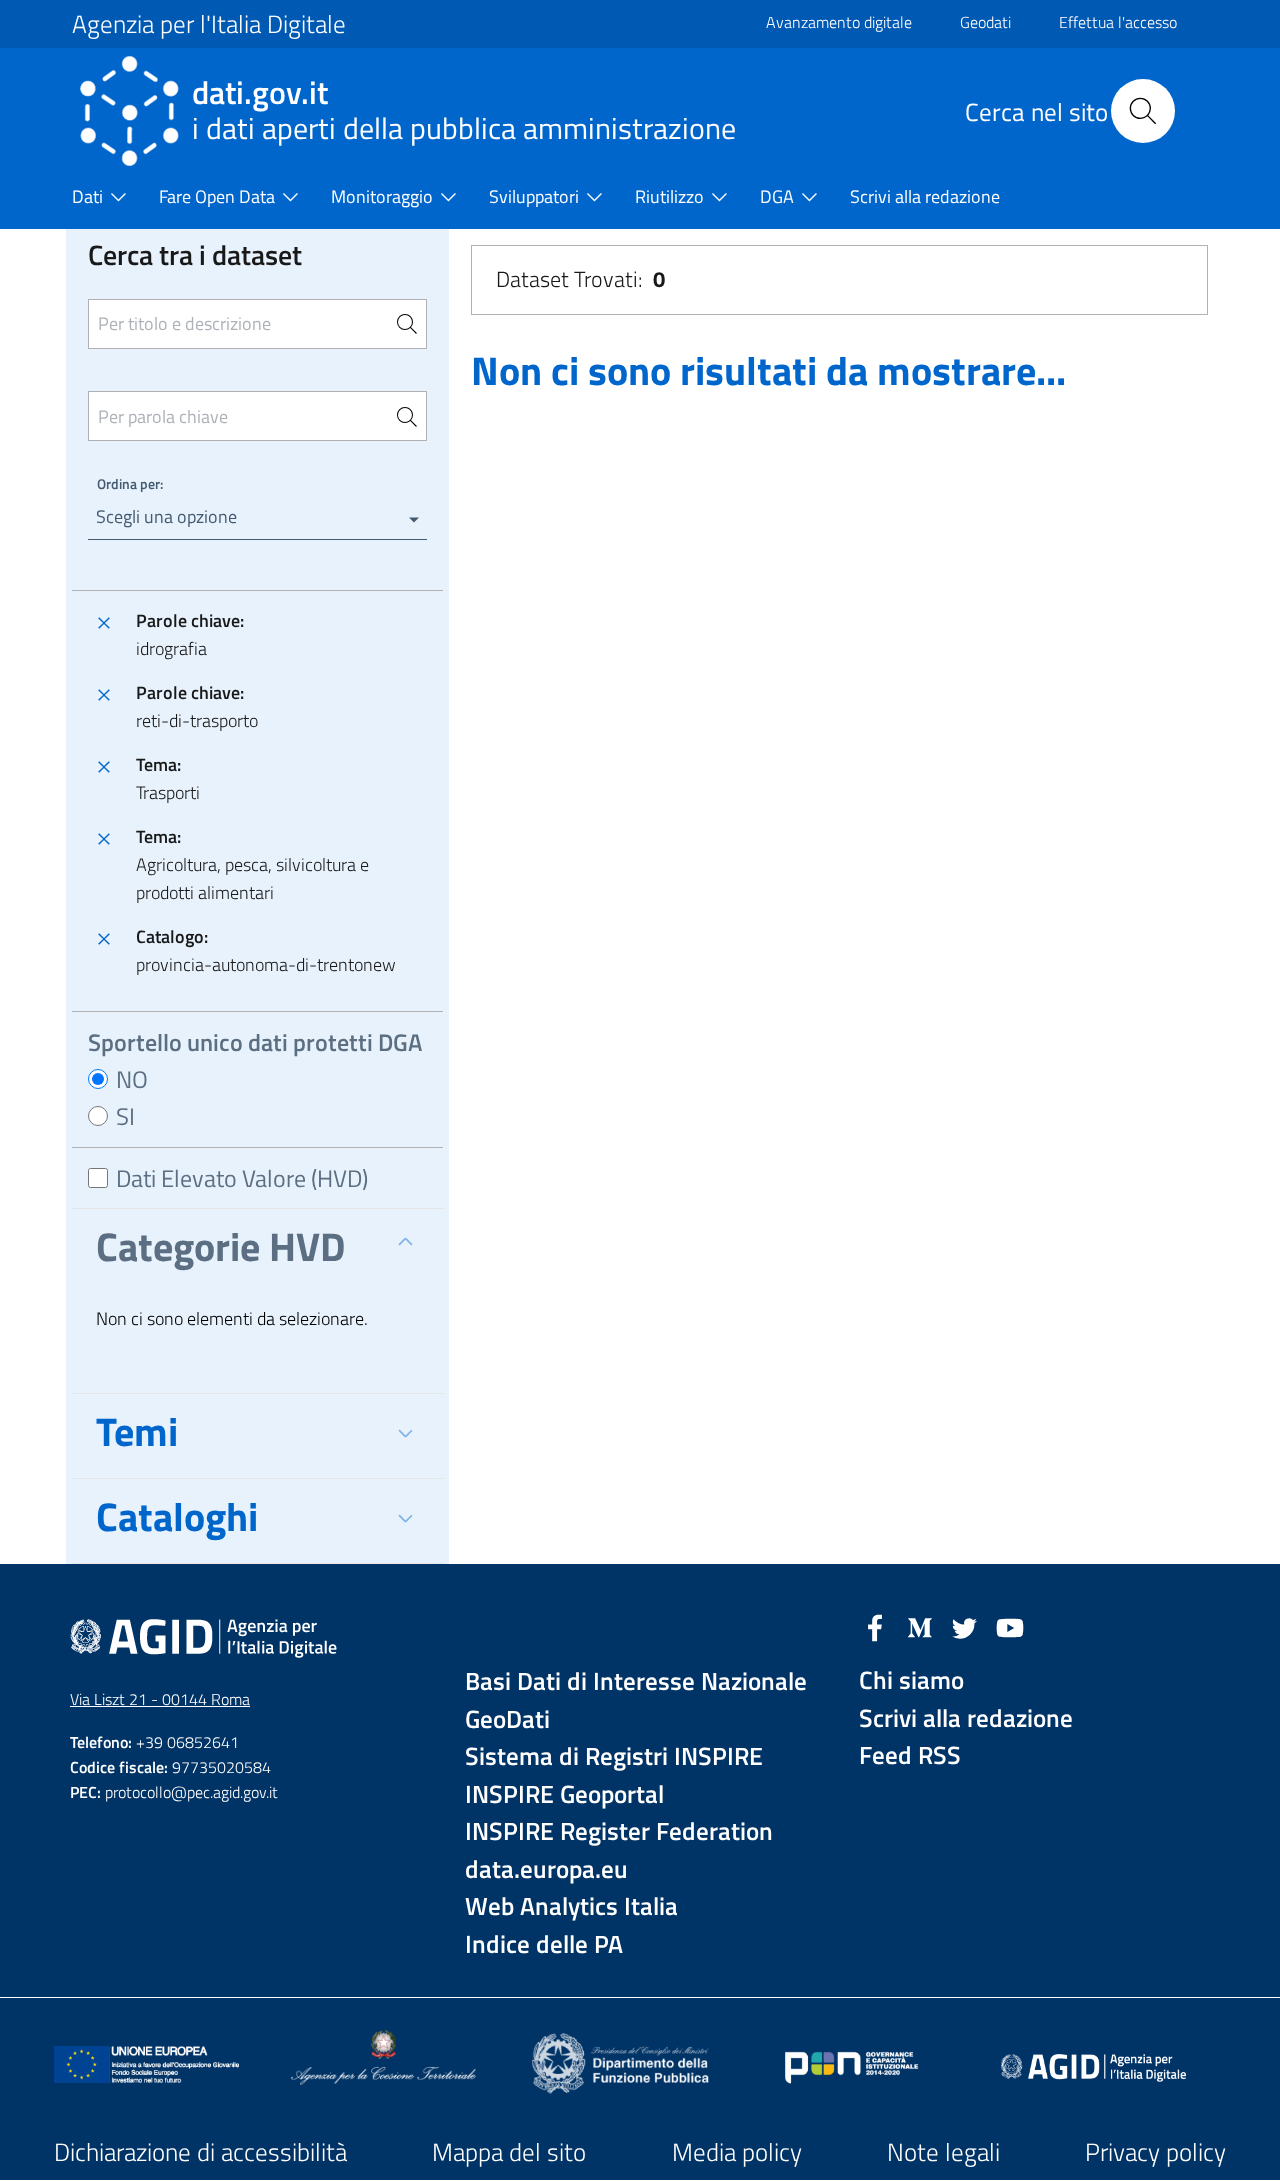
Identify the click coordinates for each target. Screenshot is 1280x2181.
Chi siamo (911, 1680)
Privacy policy (1155, 2152)
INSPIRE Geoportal (564, 1794)
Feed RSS (910, 1755)
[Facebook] (875, 1626)
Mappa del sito (509, 2152)
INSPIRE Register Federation (619, 1831)
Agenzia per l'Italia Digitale (209, 24)
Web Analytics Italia (571, 1906)
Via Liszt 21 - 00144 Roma (160, 1699)
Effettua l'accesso (1118, 22)
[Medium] (920, 1626)
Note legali (943, 2152)
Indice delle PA (544, 1944)
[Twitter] (965, 1626)
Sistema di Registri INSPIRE (614, 1756)
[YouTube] (1010, 1626)
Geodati (985, 22)
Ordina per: (130, 483)
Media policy (737, 2152)
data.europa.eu (546, 1869)
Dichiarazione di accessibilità (200, 2152)
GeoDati (507, 1719)
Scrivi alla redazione (966, 1718)
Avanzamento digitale (839, 22)
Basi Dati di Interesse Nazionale (636, 1681)
